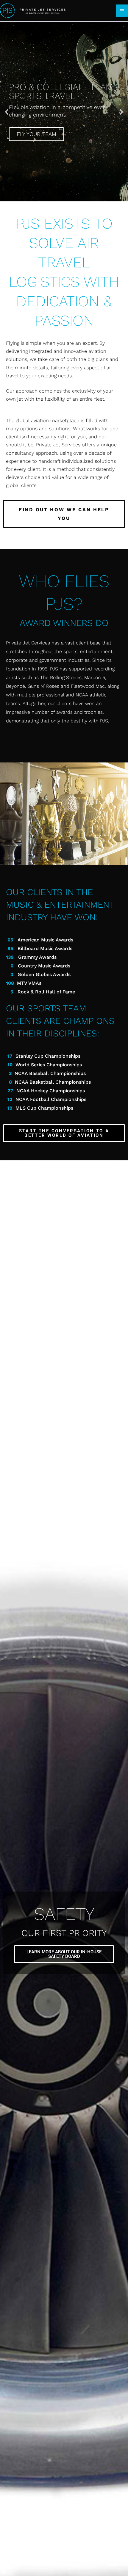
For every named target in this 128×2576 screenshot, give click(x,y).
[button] (7, 112)
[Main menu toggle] (122, 11)
